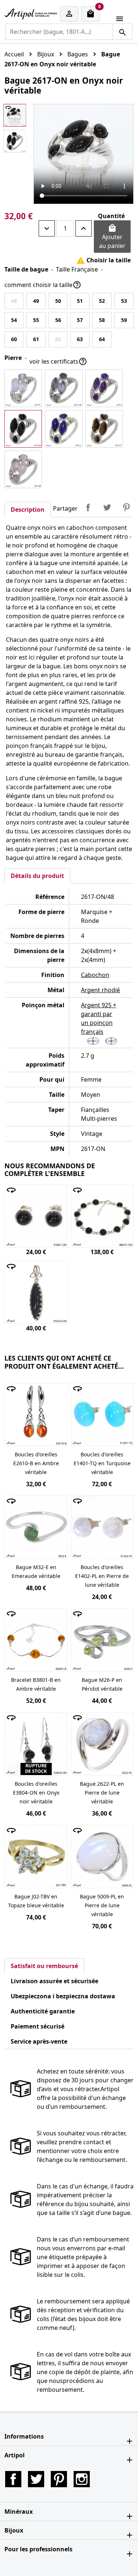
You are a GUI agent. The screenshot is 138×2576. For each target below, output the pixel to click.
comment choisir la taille (43, 285)
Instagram (82, 2479)
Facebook (13, 2479)
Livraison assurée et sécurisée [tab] (54, 1981)
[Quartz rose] (23, 469)
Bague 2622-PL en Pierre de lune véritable (102, 1793)
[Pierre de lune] (23, 388)
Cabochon (95, 975)
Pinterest (126, 507)
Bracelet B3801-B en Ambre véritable (36, 1684)
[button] (69, 2436)
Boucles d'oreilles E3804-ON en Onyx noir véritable (36, 1793)
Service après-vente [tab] (39, 2041)
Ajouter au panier (112, 237)
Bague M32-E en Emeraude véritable (36, 1571)
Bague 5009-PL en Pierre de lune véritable (102, 1905)
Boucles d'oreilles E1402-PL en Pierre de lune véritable (102, 1576)
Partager (88, 507)
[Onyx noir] (23, 429)
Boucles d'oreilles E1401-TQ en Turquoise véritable (102, 1463)
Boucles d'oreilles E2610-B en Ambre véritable (36, 1463)
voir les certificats (58, 361)
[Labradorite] (64, 388)
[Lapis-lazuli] (64, 429)
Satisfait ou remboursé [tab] (44, 1966)
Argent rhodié (100, 990)
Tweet (107, 507)
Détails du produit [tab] (37, 876)
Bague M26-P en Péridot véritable (102, 1684)
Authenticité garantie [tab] (43, 2011)
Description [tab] (28, 510)
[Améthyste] (104, 388)
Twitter (36, 2479)
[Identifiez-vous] (69, 14)
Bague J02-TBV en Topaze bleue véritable (36, 1901)
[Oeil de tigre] (104, 429)
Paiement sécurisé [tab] (38, 2026)
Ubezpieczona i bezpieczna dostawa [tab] (63, 1996)
